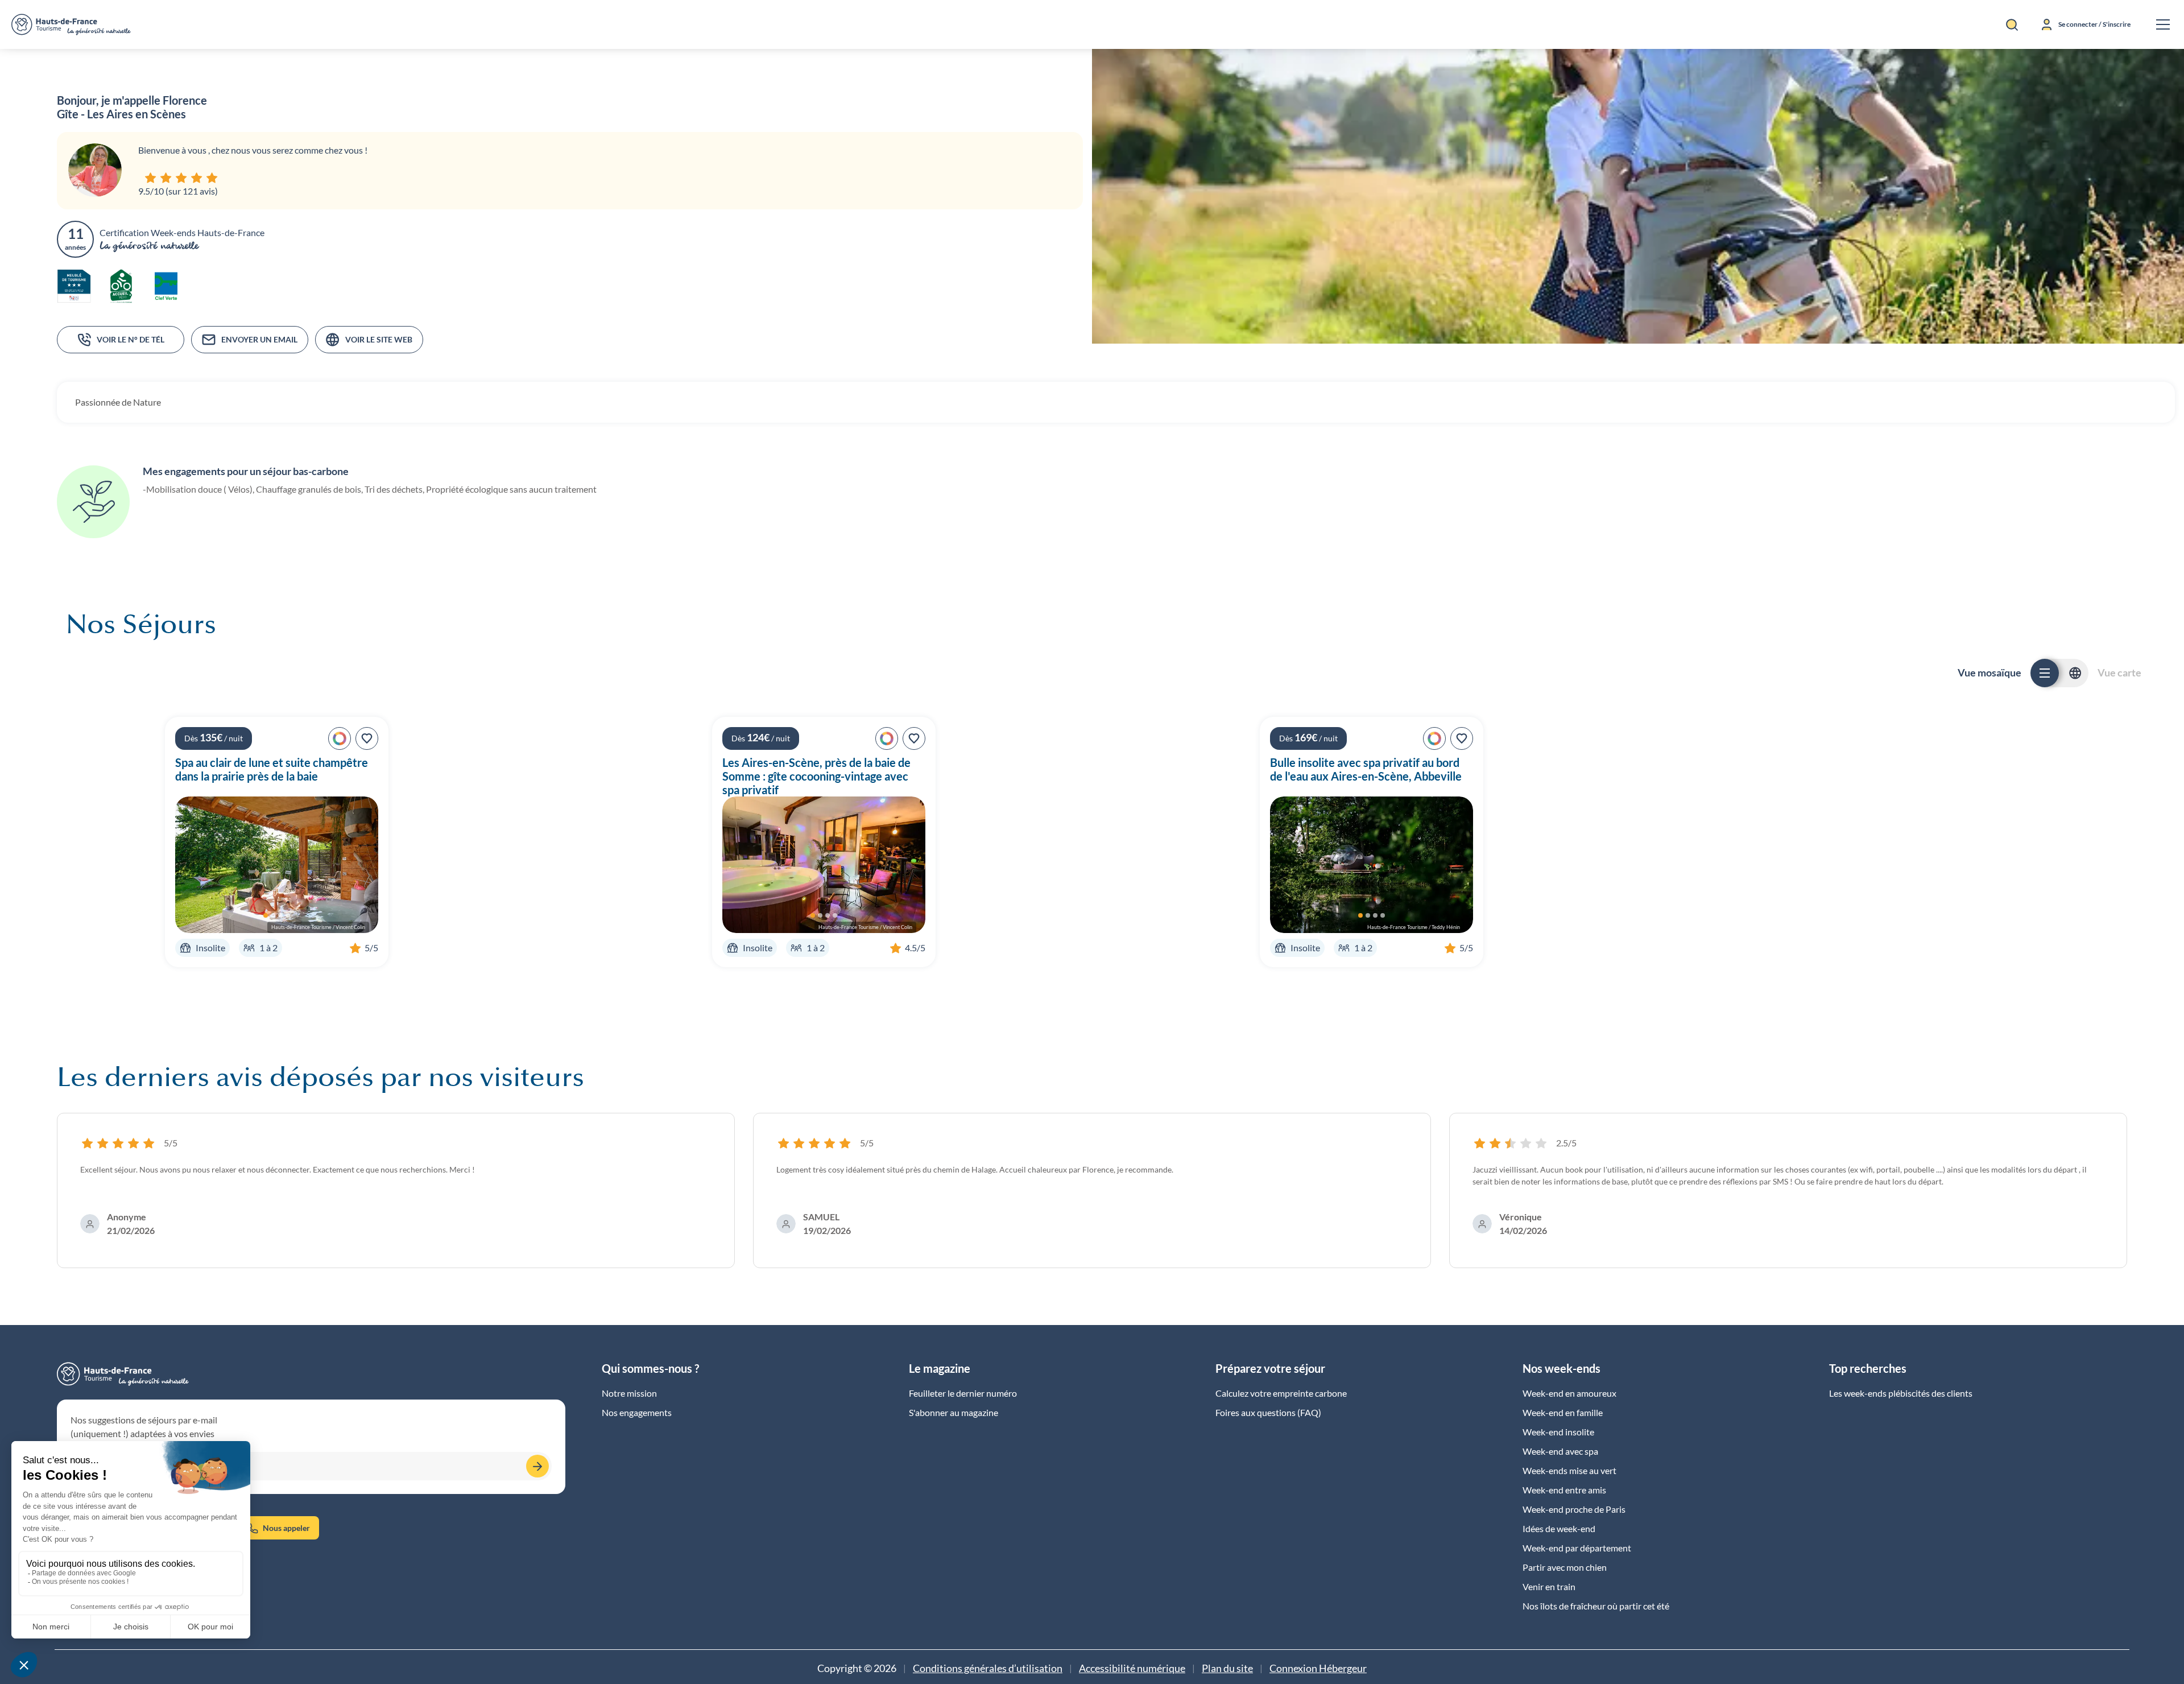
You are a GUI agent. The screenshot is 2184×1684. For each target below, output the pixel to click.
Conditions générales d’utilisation (988, 1668)
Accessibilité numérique (1132, 1668)
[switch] (2059, 673)
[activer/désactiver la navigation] (2163, 24)
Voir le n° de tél (131, 339)
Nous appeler (286, 1528)
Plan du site (1227, 1668)
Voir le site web (379, 339)
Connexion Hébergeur (1318, 1668)
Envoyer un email (259, 339)
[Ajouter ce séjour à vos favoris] (367, 738)
